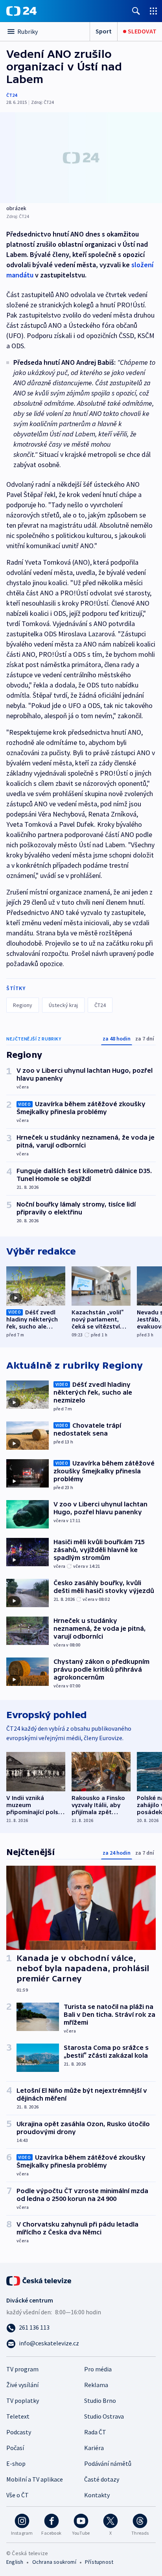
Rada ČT (95, 2432)
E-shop (16, 2463)
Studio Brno (100, 2400)
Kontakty (97, 2495)
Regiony (23, 1005)
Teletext (18, 2416)
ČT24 (12, 95)
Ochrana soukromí (54, 2562)
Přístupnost (99, 2562)
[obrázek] (81, 158)
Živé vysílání (22, 2385)
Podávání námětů (108, 2463)
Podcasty (19, 2432)
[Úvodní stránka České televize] (39, 2280)
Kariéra (94, 2448)
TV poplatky (23, 2400)
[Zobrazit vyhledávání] (136, 11)
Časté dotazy (102, 2479)
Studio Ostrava (104, 2416)
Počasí (15, 2448)
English (15, 2562)
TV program (22, 2369)
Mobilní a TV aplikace (35, 2479)
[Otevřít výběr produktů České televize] (153, 11)
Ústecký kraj (63, 1005)
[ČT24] (21, 11)
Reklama (96, 2385)
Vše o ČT (17, 2495)
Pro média (98, 2369)
